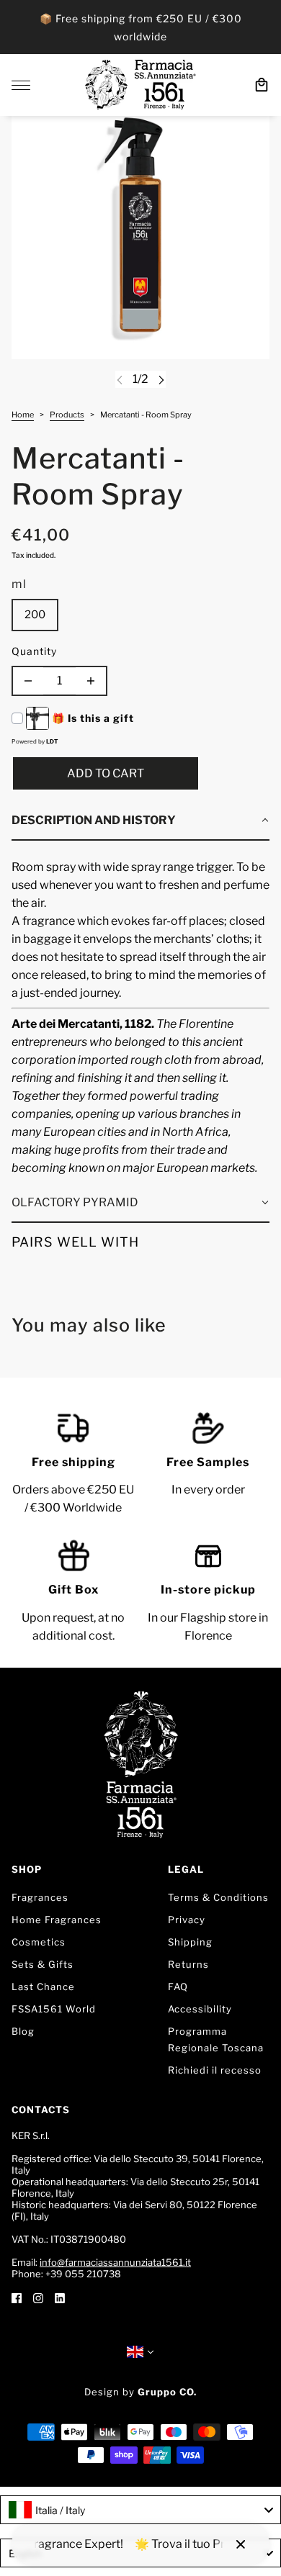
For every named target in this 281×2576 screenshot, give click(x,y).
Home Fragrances (57, 1920)
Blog (23, 2031)
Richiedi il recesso (215, 2070)
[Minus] (28, 681)
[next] (161, 380)
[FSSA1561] (140, 85)
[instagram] (38, 2297)
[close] (241, 2544)
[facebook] (17, 2297)
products (67, 415)
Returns (188, 1964)
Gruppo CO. (167, 2392)
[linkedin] (60, 2297)
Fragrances (40, 1897)
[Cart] (262, 85)
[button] (140, 821)
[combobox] (140, 2510)
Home (23, 415)
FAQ (178, 1987)
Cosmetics (39, 1942)
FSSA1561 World (54, 2009)
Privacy (187, 1920)
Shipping (190, 1942)
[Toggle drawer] (21, 85)
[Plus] (91, 681)
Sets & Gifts (43, 1964)
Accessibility (200, 2009)
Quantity (34, 651)
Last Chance (43, 1987)
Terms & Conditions (218, 1897)
